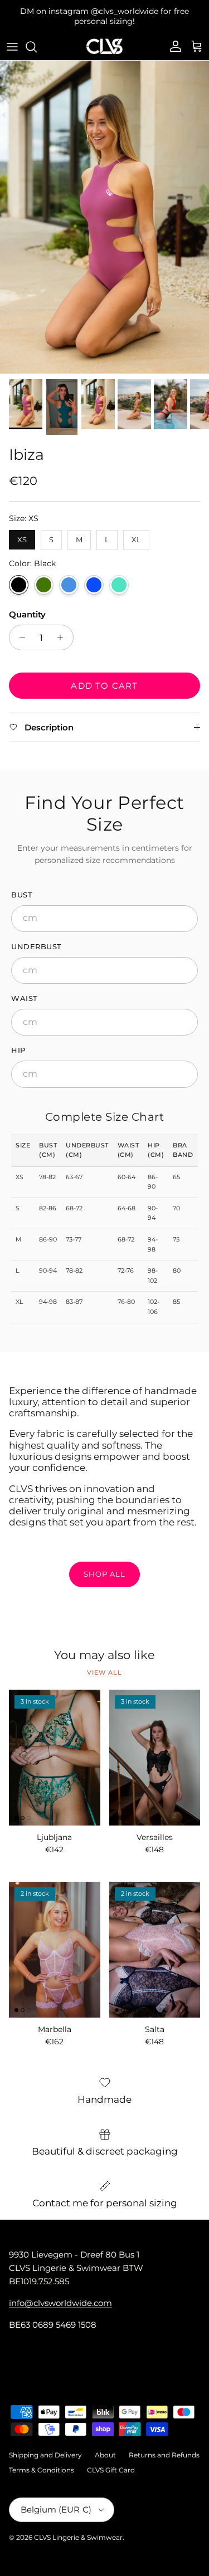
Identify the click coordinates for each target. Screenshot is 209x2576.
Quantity (27, 605)
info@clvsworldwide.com (60, 2293)
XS (22, 528)
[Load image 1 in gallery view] (104, 208)
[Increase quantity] (63, 628)
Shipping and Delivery (45, 2446)
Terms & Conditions (42, 2460)
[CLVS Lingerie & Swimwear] (104, 37)
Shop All (104, 1564)
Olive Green (44, 575)
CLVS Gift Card (111, 2460)
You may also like (104, 1646)
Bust (22, 885)
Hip (18, 1041)
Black (19, 575)
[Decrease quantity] (19, 628)
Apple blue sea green (119, 575)
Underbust (37, 937)
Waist (25, 989)
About (105, 2446)
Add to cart (104, 676)
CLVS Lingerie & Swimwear (78, 2528)
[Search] (37, 37)
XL (136, 528)
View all (104, 1663)
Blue (94, 575)
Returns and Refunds (164, 2446)
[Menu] (12, 37)
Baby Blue (69, 575)
